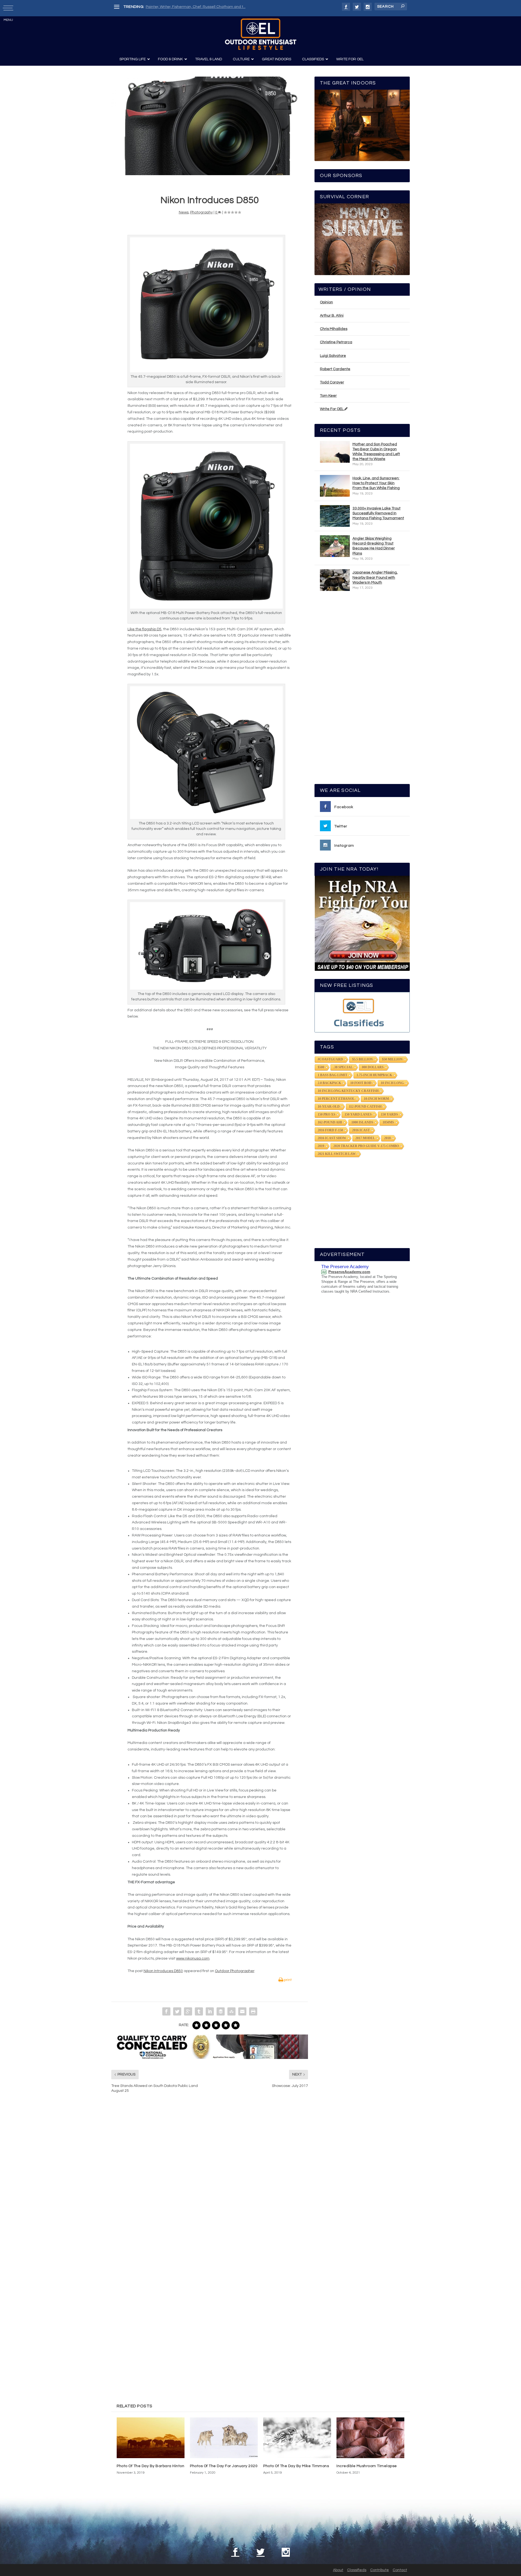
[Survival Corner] (362, 239)
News (184, 212)
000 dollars (373, 1067)
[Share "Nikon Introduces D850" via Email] (242, 2011)
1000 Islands (362, 1122)
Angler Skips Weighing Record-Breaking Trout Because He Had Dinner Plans (374, 546)
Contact (400, 2570)
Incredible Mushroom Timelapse (367, 2466)
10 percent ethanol (336, 1099)
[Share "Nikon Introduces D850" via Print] (253, 2011)
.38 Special (343, 1067)
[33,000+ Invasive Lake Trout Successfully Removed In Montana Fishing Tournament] (335, 516)
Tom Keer (328, 396)
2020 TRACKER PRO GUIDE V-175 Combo (366, 1146)
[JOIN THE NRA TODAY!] (362, 923)
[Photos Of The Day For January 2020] (224, 2438)
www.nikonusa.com (193, 1958)
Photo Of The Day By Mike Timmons (296, 2466)
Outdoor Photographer (235, 1971)
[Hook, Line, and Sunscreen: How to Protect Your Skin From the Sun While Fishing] (335, 486)
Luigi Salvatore (333, 356)
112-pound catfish (365, 1107)
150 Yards (390, 1114)
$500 (321, 1067)
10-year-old (329, 1107)
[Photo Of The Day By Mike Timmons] (297, 2438)
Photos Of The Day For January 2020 (224, 2466)
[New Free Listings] (362, 1012)
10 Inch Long (392, 1083)
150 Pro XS (327, 1114)
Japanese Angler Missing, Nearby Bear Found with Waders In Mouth (375, 577)
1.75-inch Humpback (374, 1075)
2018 (387, 1138)
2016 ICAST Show (332, 1138)
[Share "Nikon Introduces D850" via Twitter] (177, 2011)
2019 (321, 1146)
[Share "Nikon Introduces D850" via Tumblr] (199, 2011)
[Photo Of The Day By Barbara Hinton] (151, 2438)
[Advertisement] (362, 690)
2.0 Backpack (329, 1083)
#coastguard (330, 1059)
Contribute (379, 2570)
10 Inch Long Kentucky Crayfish (348, 1091)
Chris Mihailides (334, 329)
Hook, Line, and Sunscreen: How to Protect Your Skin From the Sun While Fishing (376, 483)
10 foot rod (361, 1083)
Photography (201, 212)
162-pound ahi (330, 1122)
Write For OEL (332, 409)
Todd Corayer (332, 382)
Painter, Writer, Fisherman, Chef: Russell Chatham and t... (196, 7)
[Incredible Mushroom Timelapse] (370, 2438)
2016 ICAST (361, 1130)
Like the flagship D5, (145, 629)
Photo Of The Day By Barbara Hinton (150, 2466)
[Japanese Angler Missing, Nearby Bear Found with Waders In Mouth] (335, 580)
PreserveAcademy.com (349, 1272)
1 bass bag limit (333, 1075)
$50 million (392, 1059)
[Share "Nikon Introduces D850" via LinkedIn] (210, 2011)
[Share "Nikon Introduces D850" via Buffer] (221, 2011)
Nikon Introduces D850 (163, 1971)
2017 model (365, 1138)
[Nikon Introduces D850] (210, 126)
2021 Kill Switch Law (337, 1154)
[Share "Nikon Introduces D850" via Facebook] (166, 2011)
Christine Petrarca (336, 342)
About (338, 2570)
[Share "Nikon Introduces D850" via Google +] (188, 2011)
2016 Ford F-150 (330, 1130)
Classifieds (357, 2570)
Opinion (326, 302)
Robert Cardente (335, 369)
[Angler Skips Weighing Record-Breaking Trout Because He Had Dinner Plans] (335, 546)
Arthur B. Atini (332, 316)
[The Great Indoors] (362, 125)
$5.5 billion (363, 1059)
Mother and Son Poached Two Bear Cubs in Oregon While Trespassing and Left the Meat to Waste (376, 452)
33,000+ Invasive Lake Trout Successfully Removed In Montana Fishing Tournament (378, 513)
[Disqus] (210, 2180)
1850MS (388, 1122)
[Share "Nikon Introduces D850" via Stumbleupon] (231, 2011)
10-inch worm (376, 1099)
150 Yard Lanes (358, 1114)
